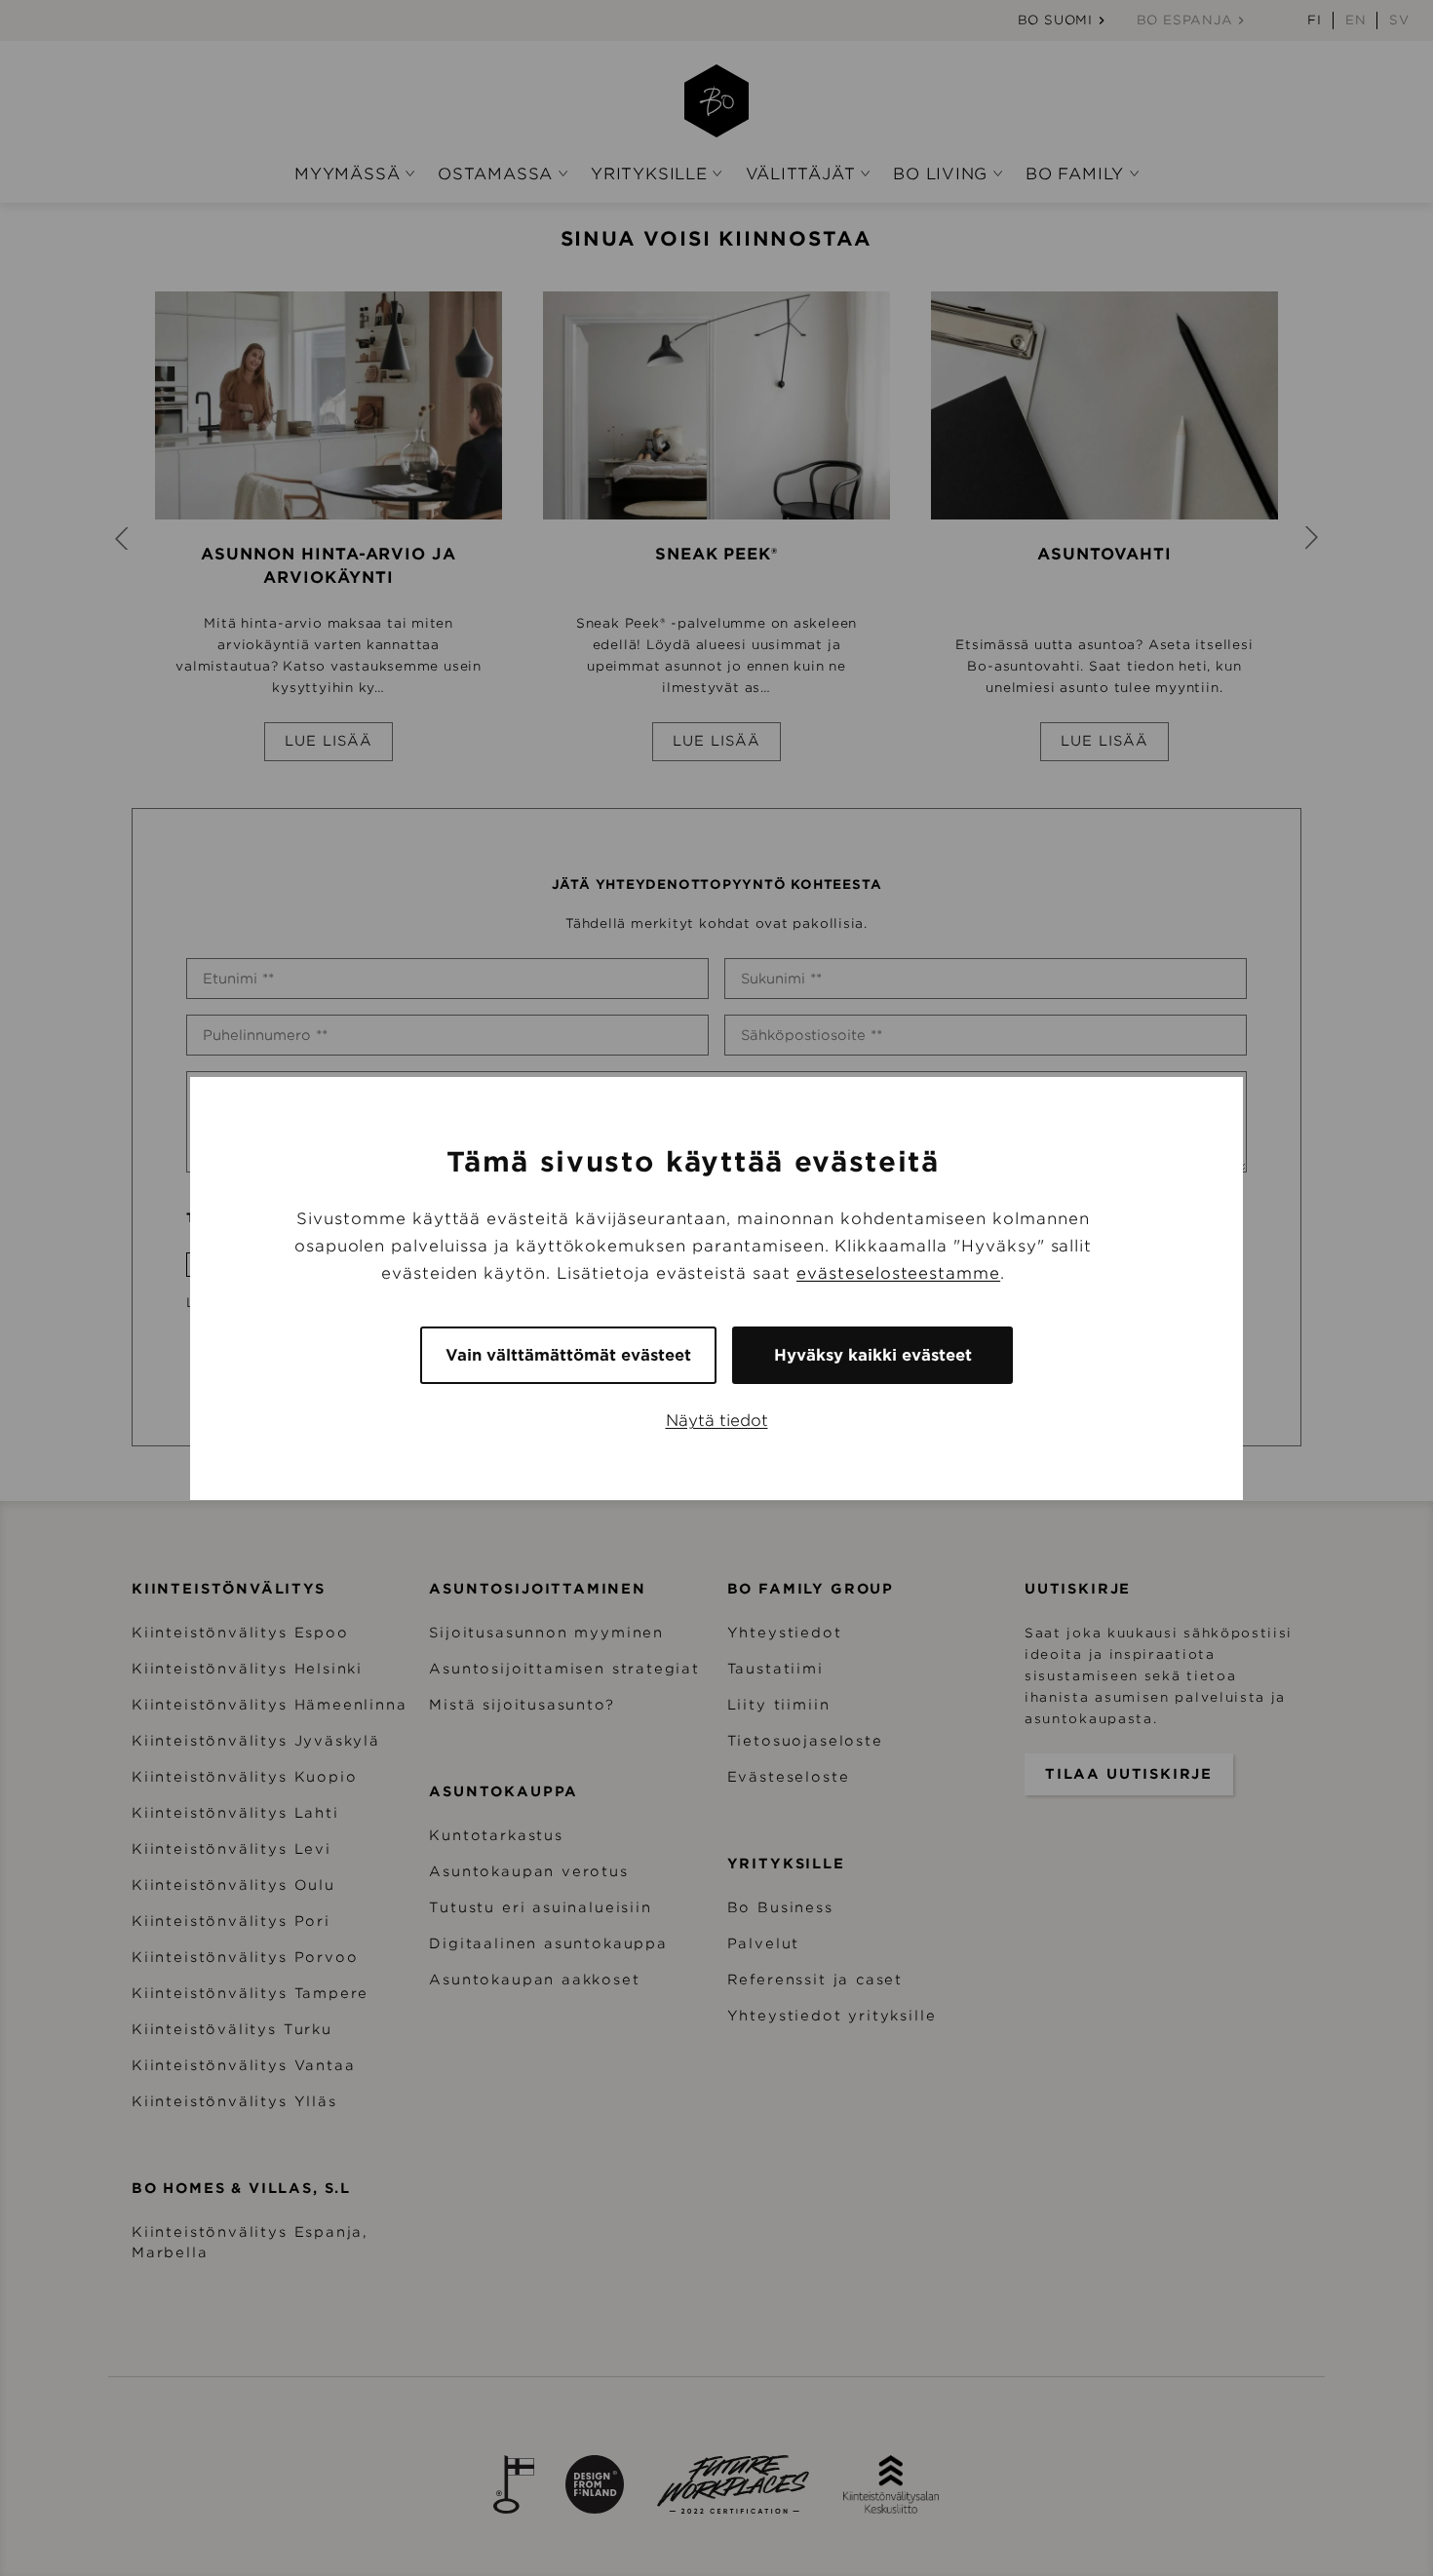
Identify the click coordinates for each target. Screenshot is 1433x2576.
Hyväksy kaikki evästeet (873, 1354)
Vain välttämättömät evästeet (568, 1354)
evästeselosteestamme (898, 1272)
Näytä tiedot (717, 1420)
